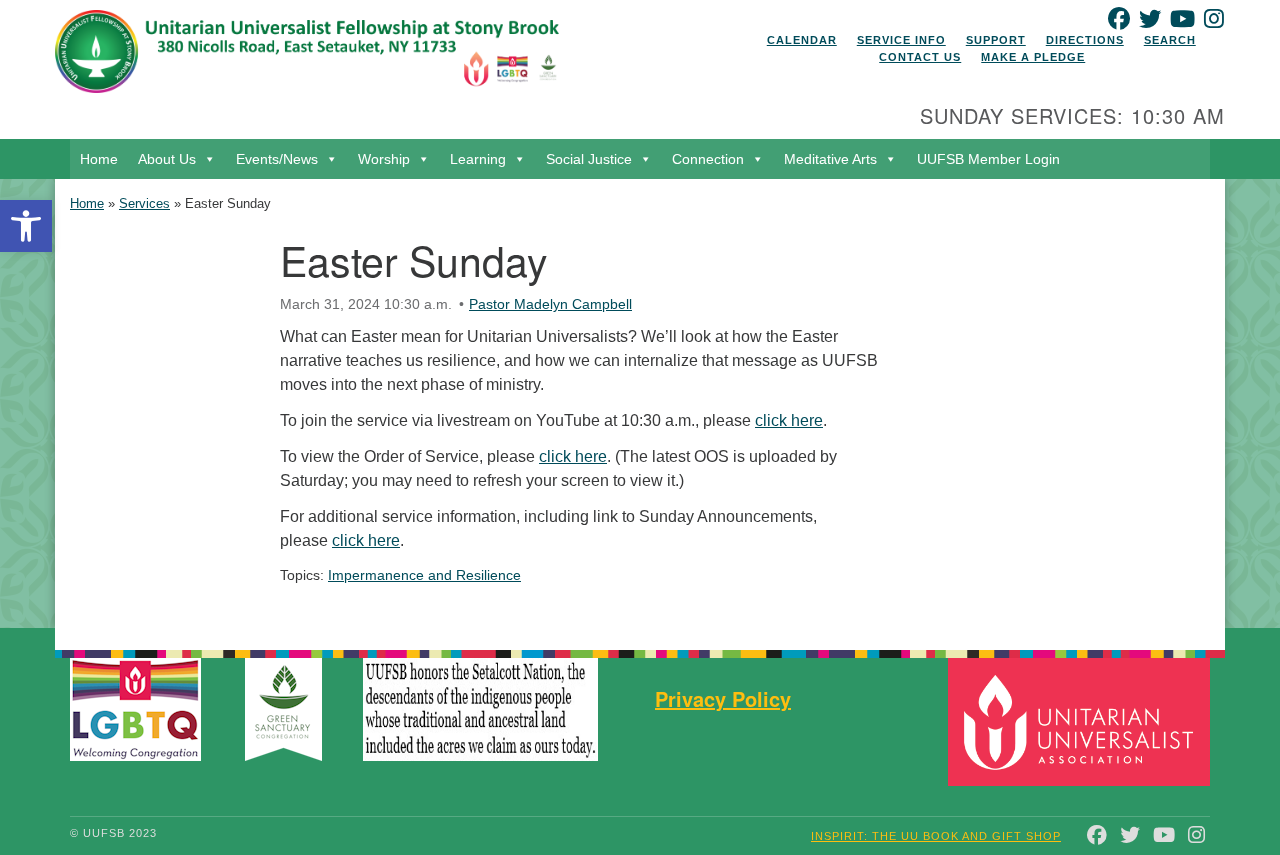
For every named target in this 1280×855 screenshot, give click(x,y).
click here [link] (789, 420)
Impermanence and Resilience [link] (424, 575)
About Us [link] (167, 159)
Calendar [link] (802, 40)
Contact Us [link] (920, 57)
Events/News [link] (277, 159)
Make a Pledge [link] (1033, 57)
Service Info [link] (901, 40)
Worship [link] (384, 159)
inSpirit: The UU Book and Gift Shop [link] (936, 836)
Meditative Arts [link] (830, 159)
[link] (26, 226)
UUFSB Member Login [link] (988, 159)
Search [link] (1170, 40)
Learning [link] (478, 159)
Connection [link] (708, 159)
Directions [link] (1085, 40)
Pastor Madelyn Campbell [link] (550, 304)
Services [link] (144, 203)
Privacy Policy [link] (723, 698)
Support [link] (996, 40)
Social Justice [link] (589, 159)
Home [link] (99, 159)
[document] (640, 403)
